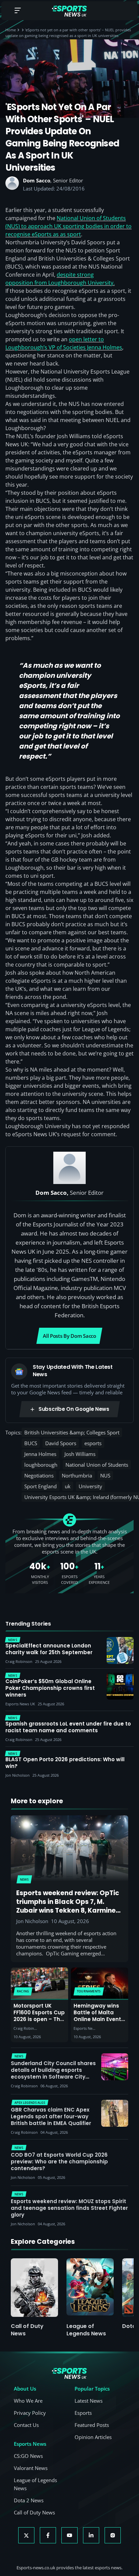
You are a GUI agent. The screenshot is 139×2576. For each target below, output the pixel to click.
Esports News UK (86, 2028)
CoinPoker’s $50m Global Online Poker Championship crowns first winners (50, 1688)
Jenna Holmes (40, 1454)
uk (68, 1486)
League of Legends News (86, 2330)
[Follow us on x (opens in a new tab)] (26, 2535)
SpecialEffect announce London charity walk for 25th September (49, 1649)
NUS (105, 1475)
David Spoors (61, 1443)
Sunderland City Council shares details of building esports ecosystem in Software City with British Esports (53, 2073)
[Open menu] (18, 11)
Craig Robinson (26, 2028)
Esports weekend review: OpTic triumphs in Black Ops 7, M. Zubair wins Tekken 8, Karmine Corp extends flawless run (68, 1906)
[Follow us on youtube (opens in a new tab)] (69, 2535)
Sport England (40, 1486)
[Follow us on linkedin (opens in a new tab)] (91, 2535)
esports (93, 1443)
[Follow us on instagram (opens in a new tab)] (113, 2535)
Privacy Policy (30, 2413)
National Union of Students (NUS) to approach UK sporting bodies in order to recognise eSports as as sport (68, 226)
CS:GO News (28, 2456)
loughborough (41, 1465)
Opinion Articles (93, 2437)
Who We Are (28, 2401)
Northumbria (77, 1475)
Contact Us (26, 2425)
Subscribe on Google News (74, 1409)
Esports (83, 2413)
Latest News (89, 2401)
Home (11, 30)
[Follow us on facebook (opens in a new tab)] (48, 2535)
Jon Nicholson (32, 1921)
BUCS (31, 1443)
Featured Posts (92, 2425)
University (90, 1486)
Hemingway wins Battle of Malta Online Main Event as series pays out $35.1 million (98, 2019)
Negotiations (39, 1475)
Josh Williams (80, 1454)
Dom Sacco (37, 180)
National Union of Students (97, 1465)
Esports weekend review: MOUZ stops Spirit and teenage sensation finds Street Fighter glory (69, 2208)
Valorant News (31, 2468)
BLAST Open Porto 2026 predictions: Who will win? (65, 1763)
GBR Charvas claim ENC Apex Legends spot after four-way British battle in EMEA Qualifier (51, 2116)
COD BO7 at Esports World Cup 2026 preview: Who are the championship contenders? (59, 2162)
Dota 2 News (29, 2500)
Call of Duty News (27, 2330)
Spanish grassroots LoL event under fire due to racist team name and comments (68, 1727)
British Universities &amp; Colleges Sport (72, 1432)
